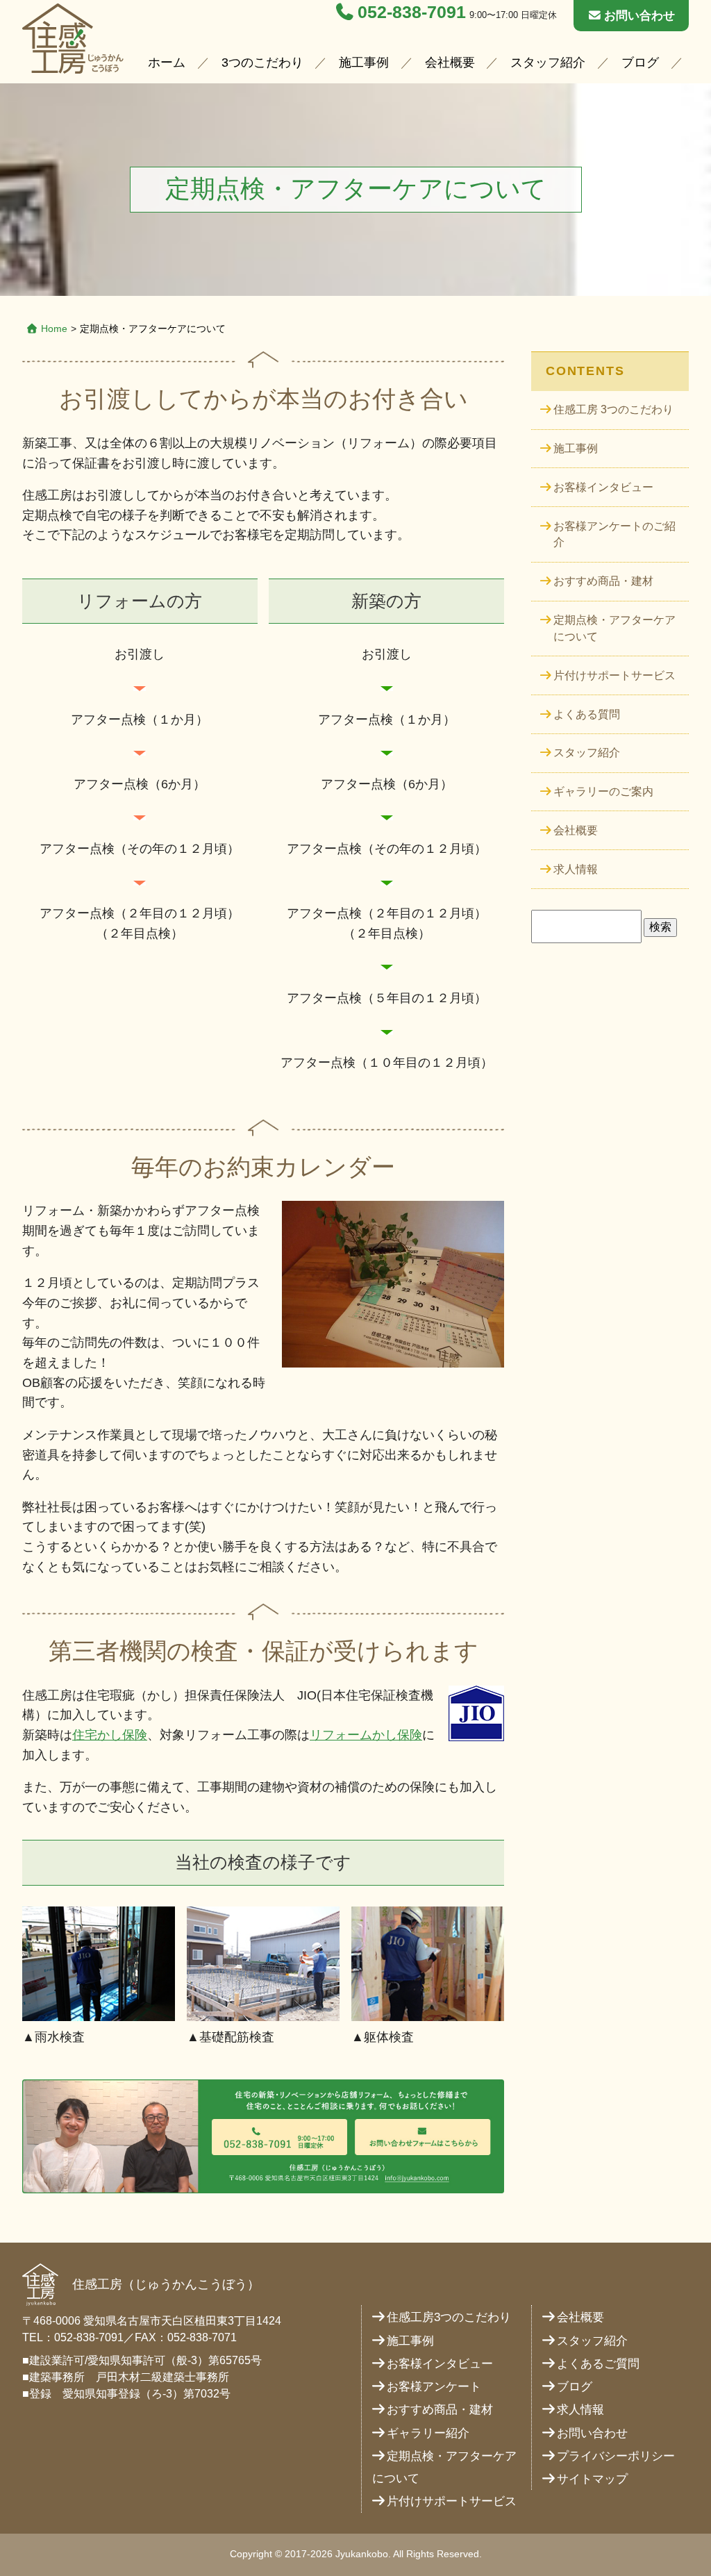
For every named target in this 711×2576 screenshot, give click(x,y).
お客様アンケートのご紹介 (614, 534)
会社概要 (450, 63)
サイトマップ (592, 2479)
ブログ (640, 63)
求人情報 (576, 869)
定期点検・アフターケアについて (614, 628)
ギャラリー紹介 (428, 2433)
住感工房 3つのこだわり (613, 409)
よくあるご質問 (598, 2364)
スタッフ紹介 (548, 63)
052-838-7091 (412, 12)
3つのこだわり (262, 63)
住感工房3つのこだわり (449, 2317)
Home (54, 329)
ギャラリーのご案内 (603, 791)
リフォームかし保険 (366, 1735)
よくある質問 (587, 714)
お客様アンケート (434, 2387)
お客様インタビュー (603, 487)
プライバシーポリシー (616, 2456)
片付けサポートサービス (614, 675)
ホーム (167, 63)
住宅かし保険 (110, 1735)
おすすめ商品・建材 (603, 581)
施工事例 (364, 63)
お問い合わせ (639, 16)
